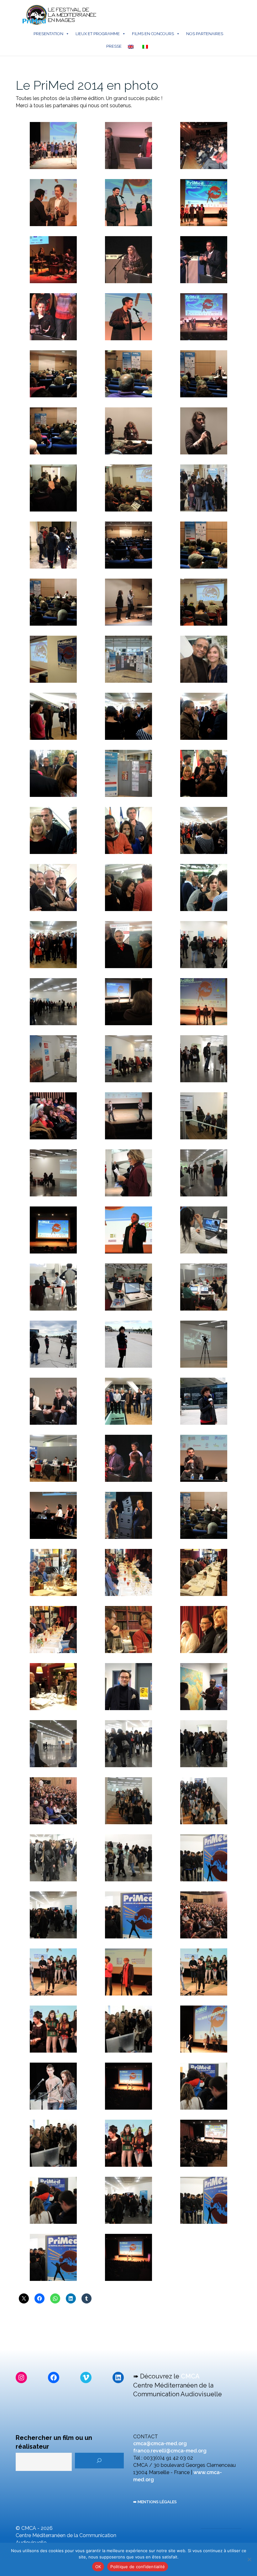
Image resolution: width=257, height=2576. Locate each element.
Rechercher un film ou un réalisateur (54, 2442)
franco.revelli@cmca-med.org (170, 2451)
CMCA (190, 2376)
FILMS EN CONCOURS (153, 34)
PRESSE (114, 46)
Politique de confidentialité (138, 2567)
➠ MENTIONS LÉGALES (155, 2502)
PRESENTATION (48, 34)
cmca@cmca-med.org (160, 2443)
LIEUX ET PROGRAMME (98, 34)
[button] (53, 146)
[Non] (249, 2559)
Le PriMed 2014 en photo (87, 85)
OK (98, 2567)
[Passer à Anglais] (132, 46)
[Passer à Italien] (146, 46)
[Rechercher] (99, 2461)
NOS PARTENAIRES (205, 34)
